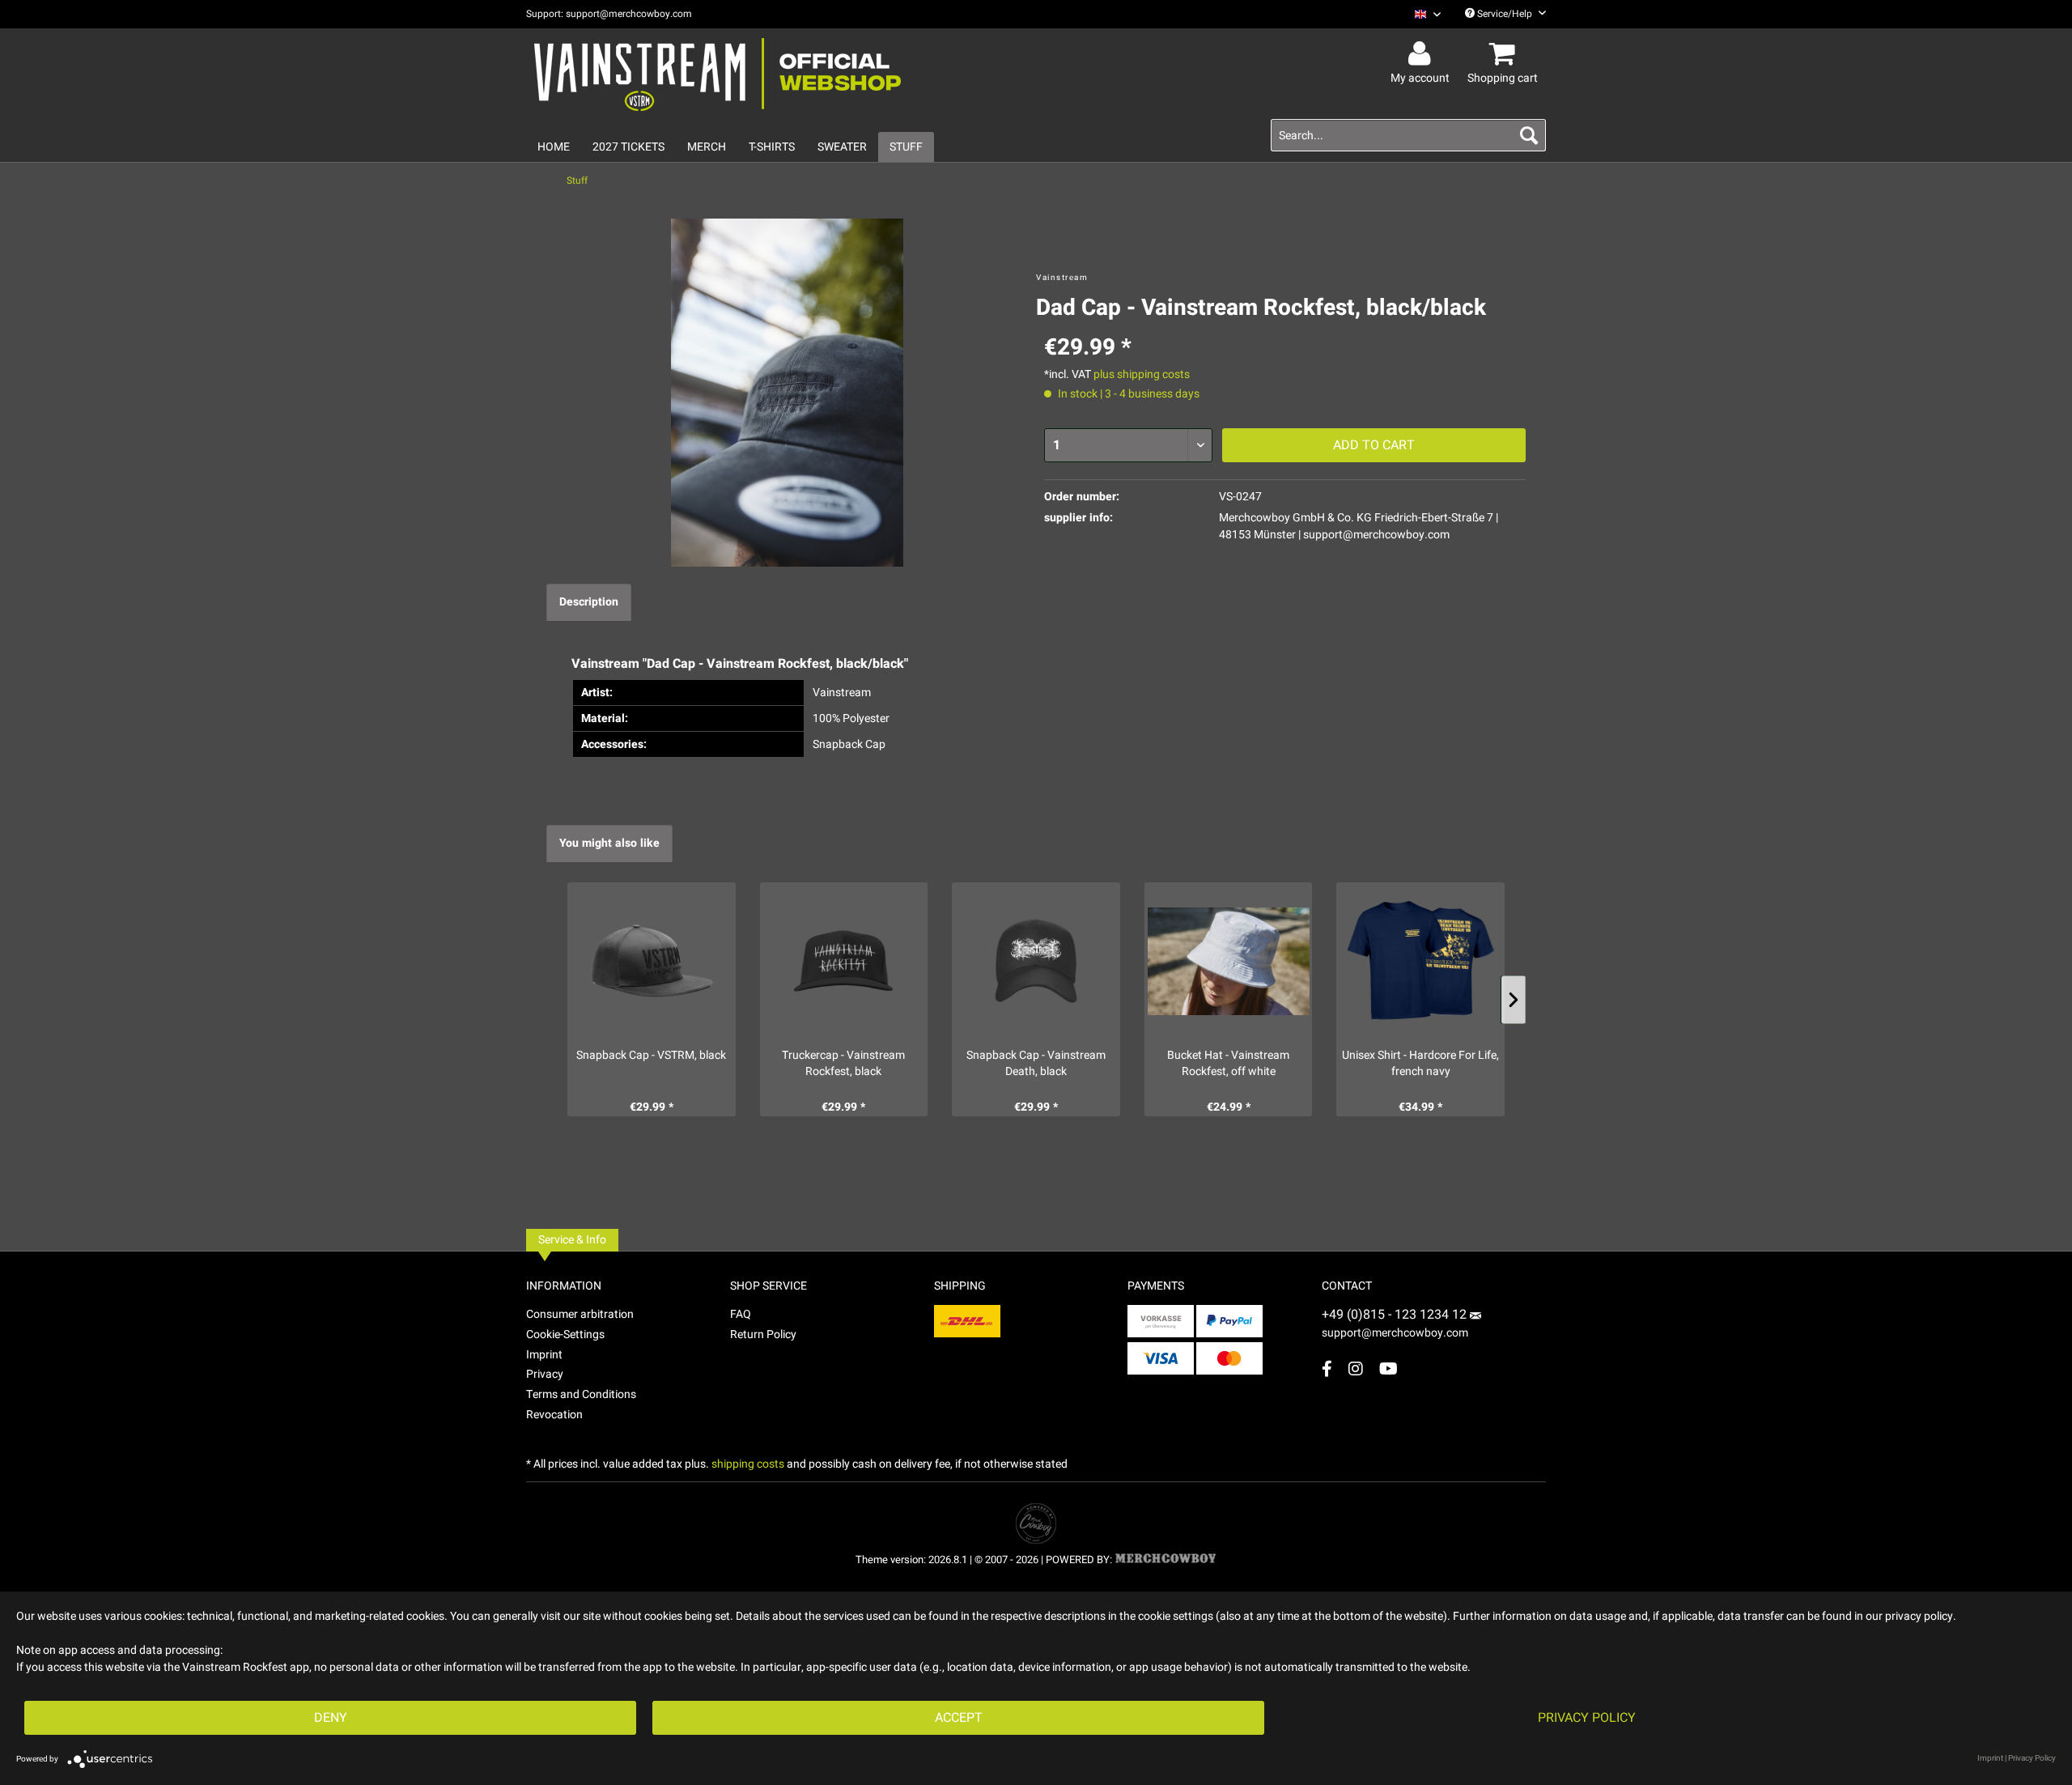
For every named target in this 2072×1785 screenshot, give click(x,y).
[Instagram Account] (1356, 1368)
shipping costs (748, 1464)
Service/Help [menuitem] (1505, 14)
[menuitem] (1422, 14)
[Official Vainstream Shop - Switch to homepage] (718, 74)
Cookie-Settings (565, 1334)
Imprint (544, 1355)
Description (589, 602)
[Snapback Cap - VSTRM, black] (652, 961)
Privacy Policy (1587, 1718)
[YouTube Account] (1388, 1368)
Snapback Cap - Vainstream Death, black (1036, 1064)
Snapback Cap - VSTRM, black (651, 1056)
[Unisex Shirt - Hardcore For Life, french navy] (1420, 961)
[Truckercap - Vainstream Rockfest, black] (844, 961)
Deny (331, 1718)
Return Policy (763, 1334)
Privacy (545, 1374)
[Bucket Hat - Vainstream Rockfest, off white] (1229, 961)
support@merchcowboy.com (1395, 1333)
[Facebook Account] (1327, 1368)
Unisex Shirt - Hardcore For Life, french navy (1420, 1064)
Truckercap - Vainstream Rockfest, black (843, 1064)
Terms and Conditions (581, 1394)
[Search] (1529, 135)
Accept (959, 1718)
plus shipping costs (1142, 374)
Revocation (554, 1415)
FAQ (741, 1314)
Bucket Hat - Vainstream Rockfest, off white (1228, 1064)
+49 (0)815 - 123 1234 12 (1396, 1315)
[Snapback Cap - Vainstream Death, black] (1036, 961)
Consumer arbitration (580, 1314)
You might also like (609, 843)
